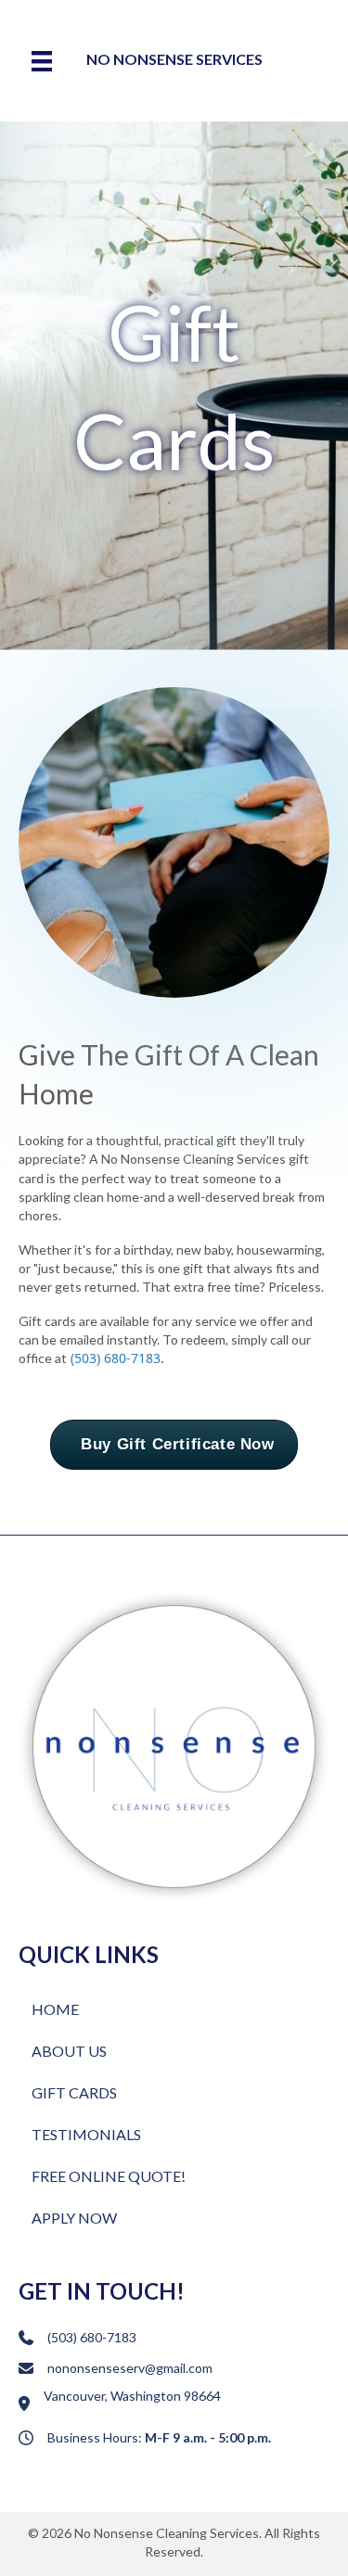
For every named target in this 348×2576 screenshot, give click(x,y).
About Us (69, 2051)
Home (55, 2009)
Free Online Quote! (109, 2176)
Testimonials (86, 2134)
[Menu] (42, 61)
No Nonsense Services (174, 59)
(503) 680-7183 (116, 1358)
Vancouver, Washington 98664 (132, 2396)
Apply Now (74, 2218)
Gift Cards (74, 2092)
